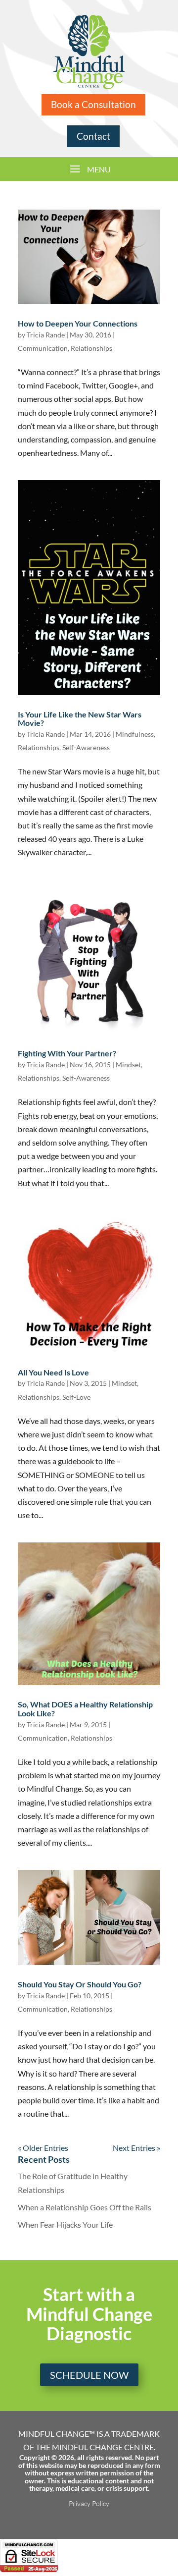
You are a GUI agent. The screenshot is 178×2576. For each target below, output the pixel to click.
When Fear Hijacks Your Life (65, 2224)
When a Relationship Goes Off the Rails (85, 2207)
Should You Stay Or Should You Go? (80, 1984)
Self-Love (76, 1397)
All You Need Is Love (53, 1372)
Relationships (91, 348)
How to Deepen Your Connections (78, 323)
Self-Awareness (86, 747)
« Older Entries (43, 2148)
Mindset (128, 1065)
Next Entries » (136, 2148)
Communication (43, 348)
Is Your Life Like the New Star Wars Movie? (80, 719)
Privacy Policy (89, 2503)
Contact (93, 136)
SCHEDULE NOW (89, 2375)
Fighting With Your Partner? (67, 1053)
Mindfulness (135, 734)
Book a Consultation (93, 104)
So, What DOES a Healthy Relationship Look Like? (85, 1709)
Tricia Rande (46, 335)
